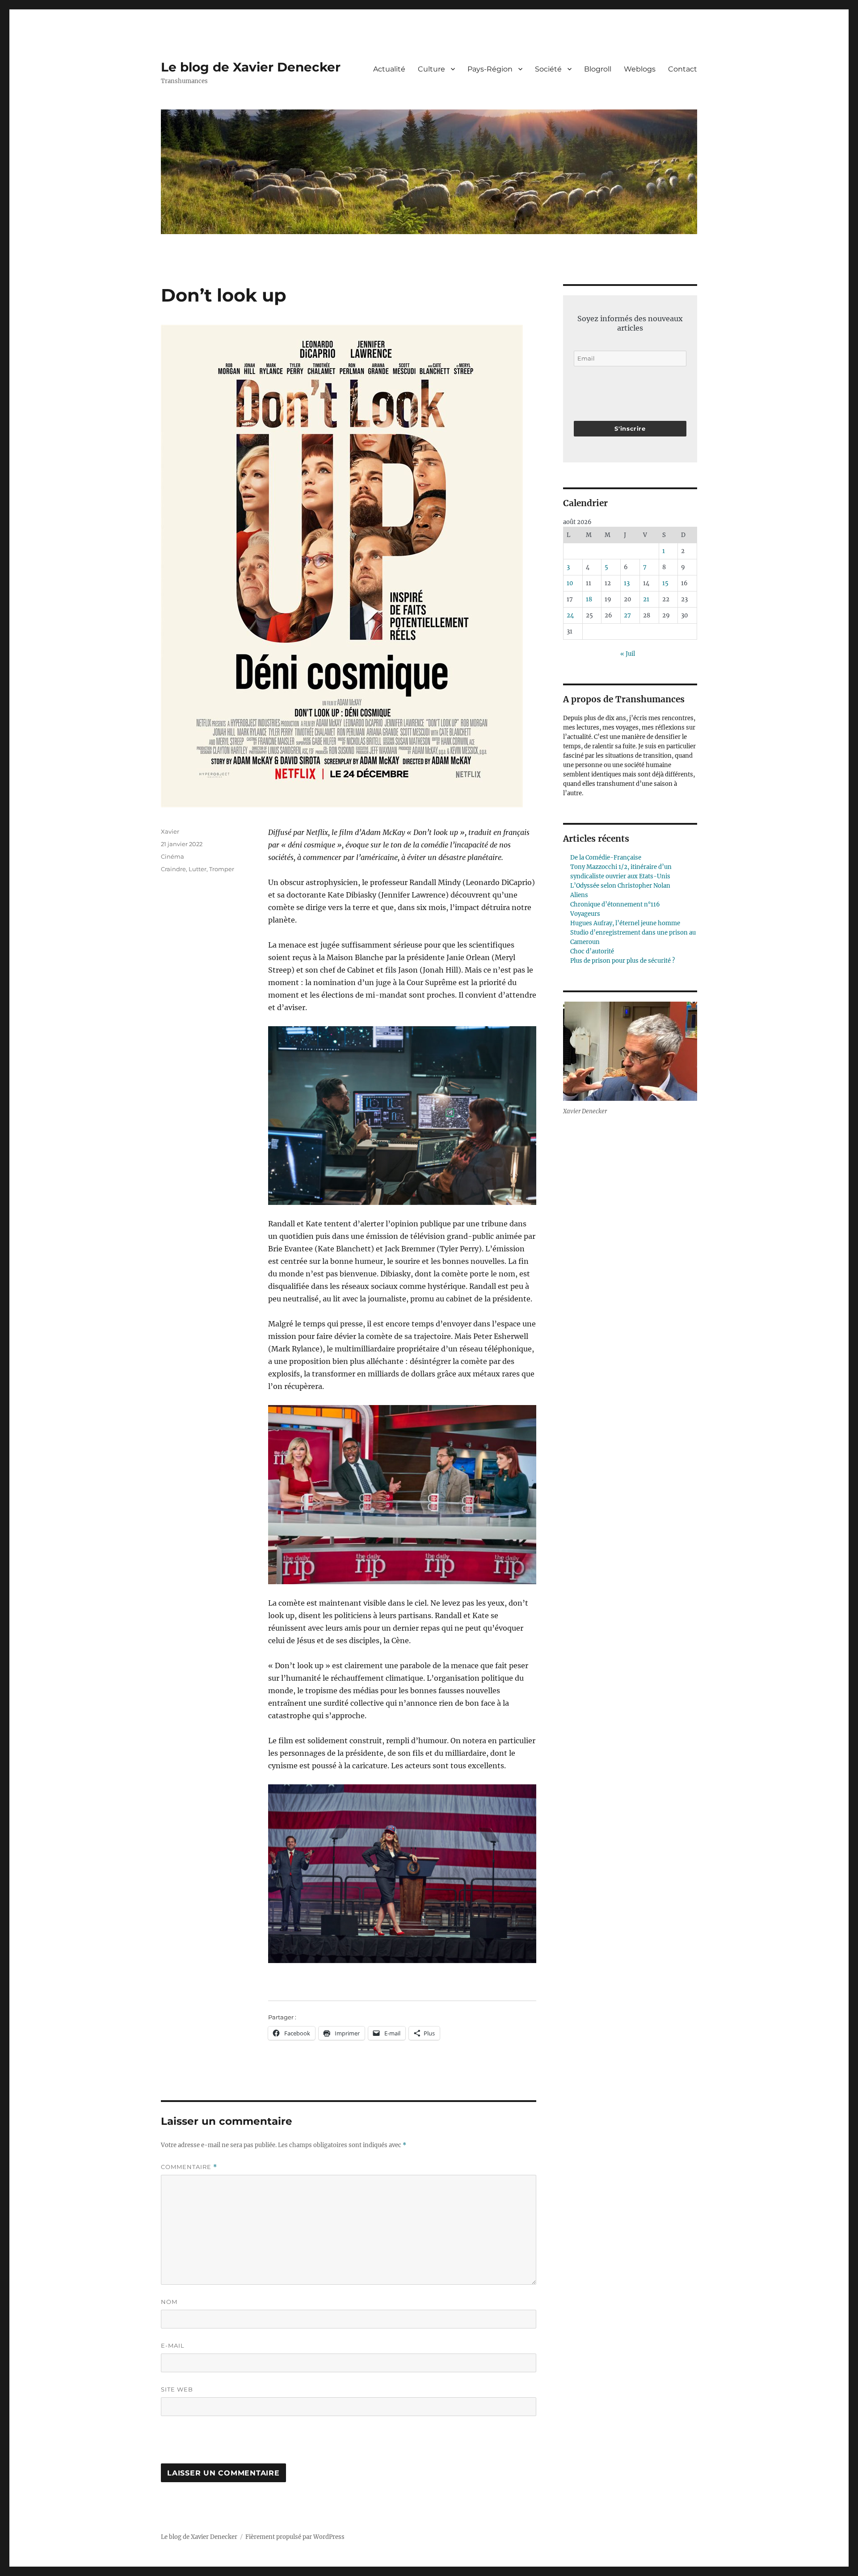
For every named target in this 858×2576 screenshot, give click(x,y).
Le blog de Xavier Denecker (251, 67)
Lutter (198, 869)
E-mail (173, 2345)
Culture (431, 69)
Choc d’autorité (592, 951)
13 (627, 583)
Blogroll (598, 69)
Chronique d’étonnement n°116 (615, 904)
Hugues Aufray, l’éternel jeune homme (625, 923)
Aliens (579, 895)
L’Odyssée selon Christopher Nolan (620, 886)
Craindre (173, 869)
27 (627, 615)
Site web (177, 2389)
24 (570, 615)
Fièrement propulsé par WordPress (295, 2537)
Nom (169, 2302)
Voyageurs (585, 914)
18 (589, 599)
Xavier (170, 831)
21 (646, 599)
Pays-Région (490, 69)
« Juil (628, 654)
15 (665, 583)
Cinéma (172, 856)
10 (570, 583)
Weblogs (640, 69)
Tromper (222, 869)
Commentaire (189, 2167)
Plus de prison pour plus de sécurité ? (622, 961)
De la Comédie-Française (606, 858)
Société (548, 69)
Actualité (389, 69)
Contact (683, 69)
